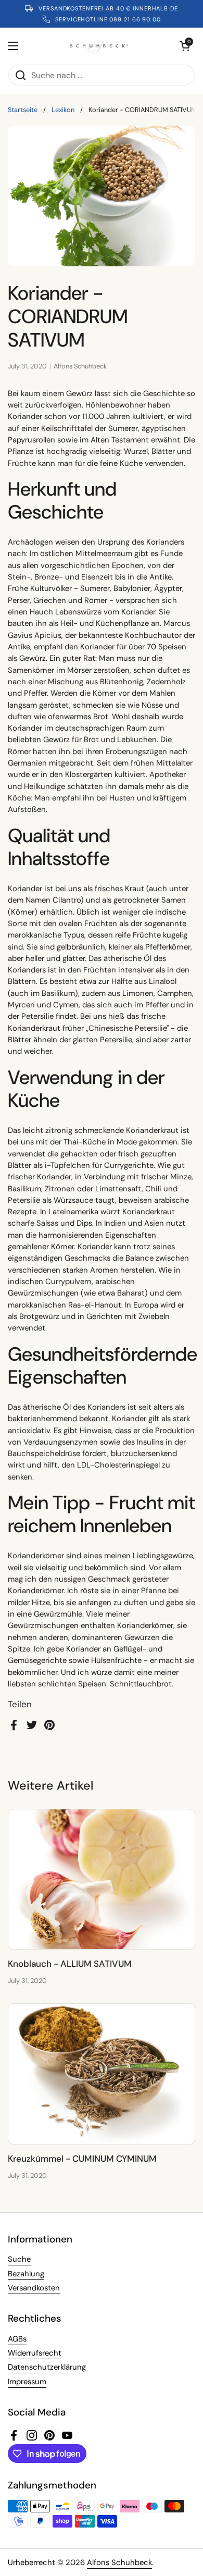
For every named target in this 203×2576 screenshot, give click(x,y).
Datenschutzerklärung (47, 2367)
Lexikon (63, 110)
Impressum (27, 2382)
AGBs (17, 2339)
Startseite (23, 110)
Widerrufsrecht (35, 2353)
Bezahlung (26, 2274)
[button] (185, 46)
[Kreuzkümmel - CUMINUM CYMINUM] (102, 2074)
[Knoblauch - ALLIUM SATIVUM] (102, 1879)
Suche (19, 2259)
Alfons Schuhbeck (119, 2562)
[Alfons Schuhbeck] (99, 46)
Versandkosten (34, 2288)
